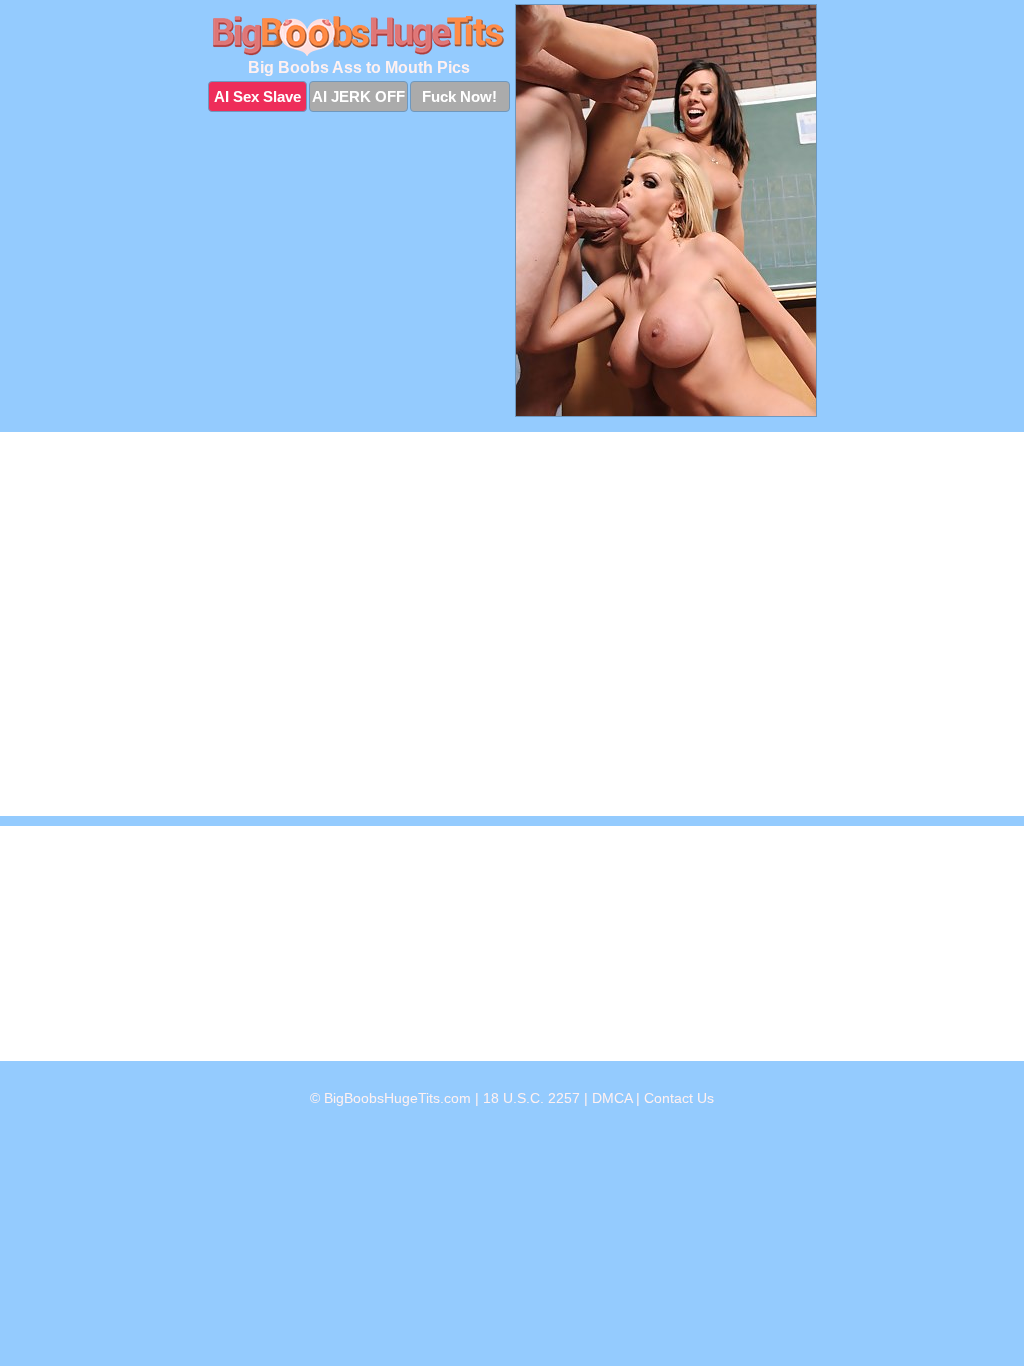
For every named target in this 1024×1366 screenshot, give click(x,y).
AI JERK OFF (358, 96)
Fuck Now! (459, 96)
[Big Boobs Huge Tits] (359, 36)
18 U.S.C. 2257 (531, 1098)
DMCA (612, 1098)
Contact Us (679, 1098)
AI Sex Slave (257, 96)
